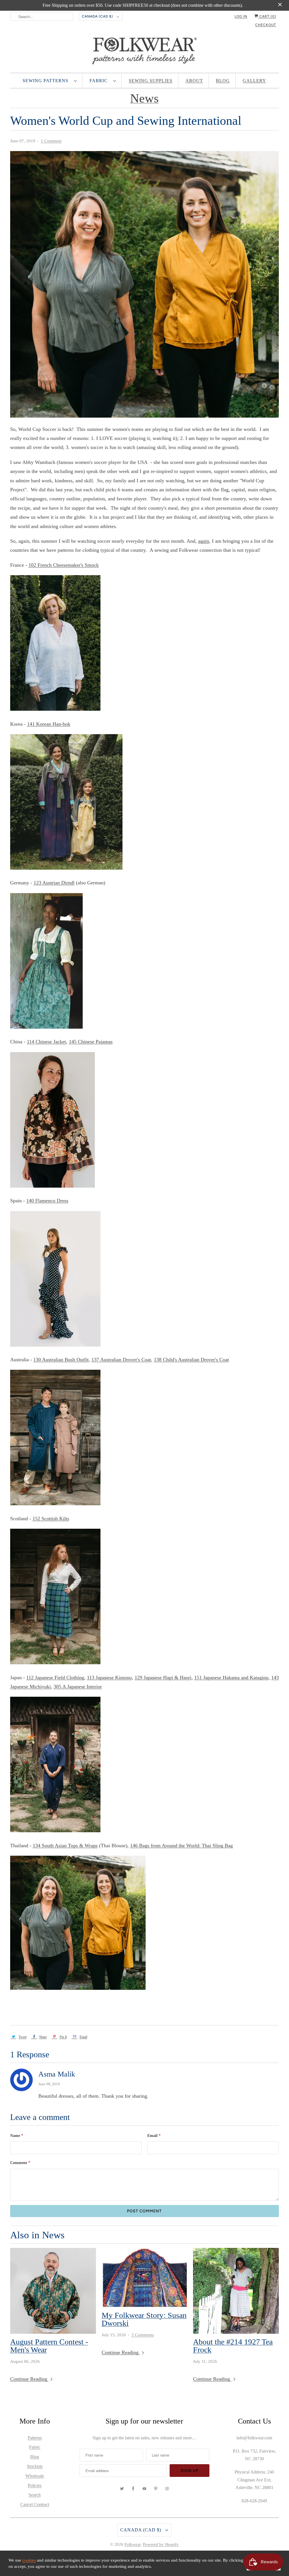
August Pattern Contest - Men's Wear (49, 2346)
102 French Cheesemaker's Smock (64, 565)
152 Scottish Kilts (51, 1519)
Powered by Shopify (161, 2544)
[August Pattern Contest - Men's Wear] (53, 2291)
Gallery (254, 81)
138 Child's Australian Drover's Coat (191, 1360)
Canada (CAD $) (98, 16)
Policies (35, 2486)
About (194, 81)
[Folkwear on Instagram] (167, 2489)
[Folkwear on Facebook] (133, 2489)
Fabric (100, 81)
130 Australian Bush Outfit (61, 1360)
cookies (29, 2560)
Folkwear (133, 2544)
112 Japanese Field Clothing (55, 1678)
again (204, 541)
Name (17, 2136)
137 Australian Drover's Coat (121, 1360)
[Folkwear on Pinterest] (156, 2489)
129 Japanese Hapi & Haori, (164, 1678)
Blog (223, 81)
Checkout (266, 25)
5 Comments (143, 2335)
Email (154, 2136)
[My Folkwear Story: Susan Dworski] (144, 2278)
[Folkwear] (145, 52)
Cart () (267, 16)
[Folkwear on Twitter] (122, 2489)
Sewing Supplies (151, 81)
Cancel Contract (35, 2504)
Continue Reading (29, 2379)
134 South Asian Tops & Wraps (65, 1846)
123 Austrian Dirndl (54, 883)
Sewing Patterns (47, 81)
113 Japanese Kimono (109, 1678)
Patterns (35, 2438)
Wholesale (35, 2476)
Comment (20, 2163)
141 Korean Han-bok (49, 724)
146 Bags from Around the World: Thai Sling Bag (181, 1846)
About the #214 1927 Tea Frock (233, 2346)
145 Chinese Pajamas (91, 1042)
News (144, 98)
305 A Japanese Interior (78, 1687)
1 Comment (51, 141)
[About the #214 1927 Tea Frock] (236, 2291)
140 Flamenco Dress (47, 1201)
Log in (241, 16)
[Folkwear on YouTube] (144, 2489)
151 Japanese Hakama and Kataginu (231, 1678)
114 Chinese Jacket (46, 1042)
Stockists (35, 2466)
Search (35, 2495)
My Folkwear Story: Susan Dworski (144, 2319)
